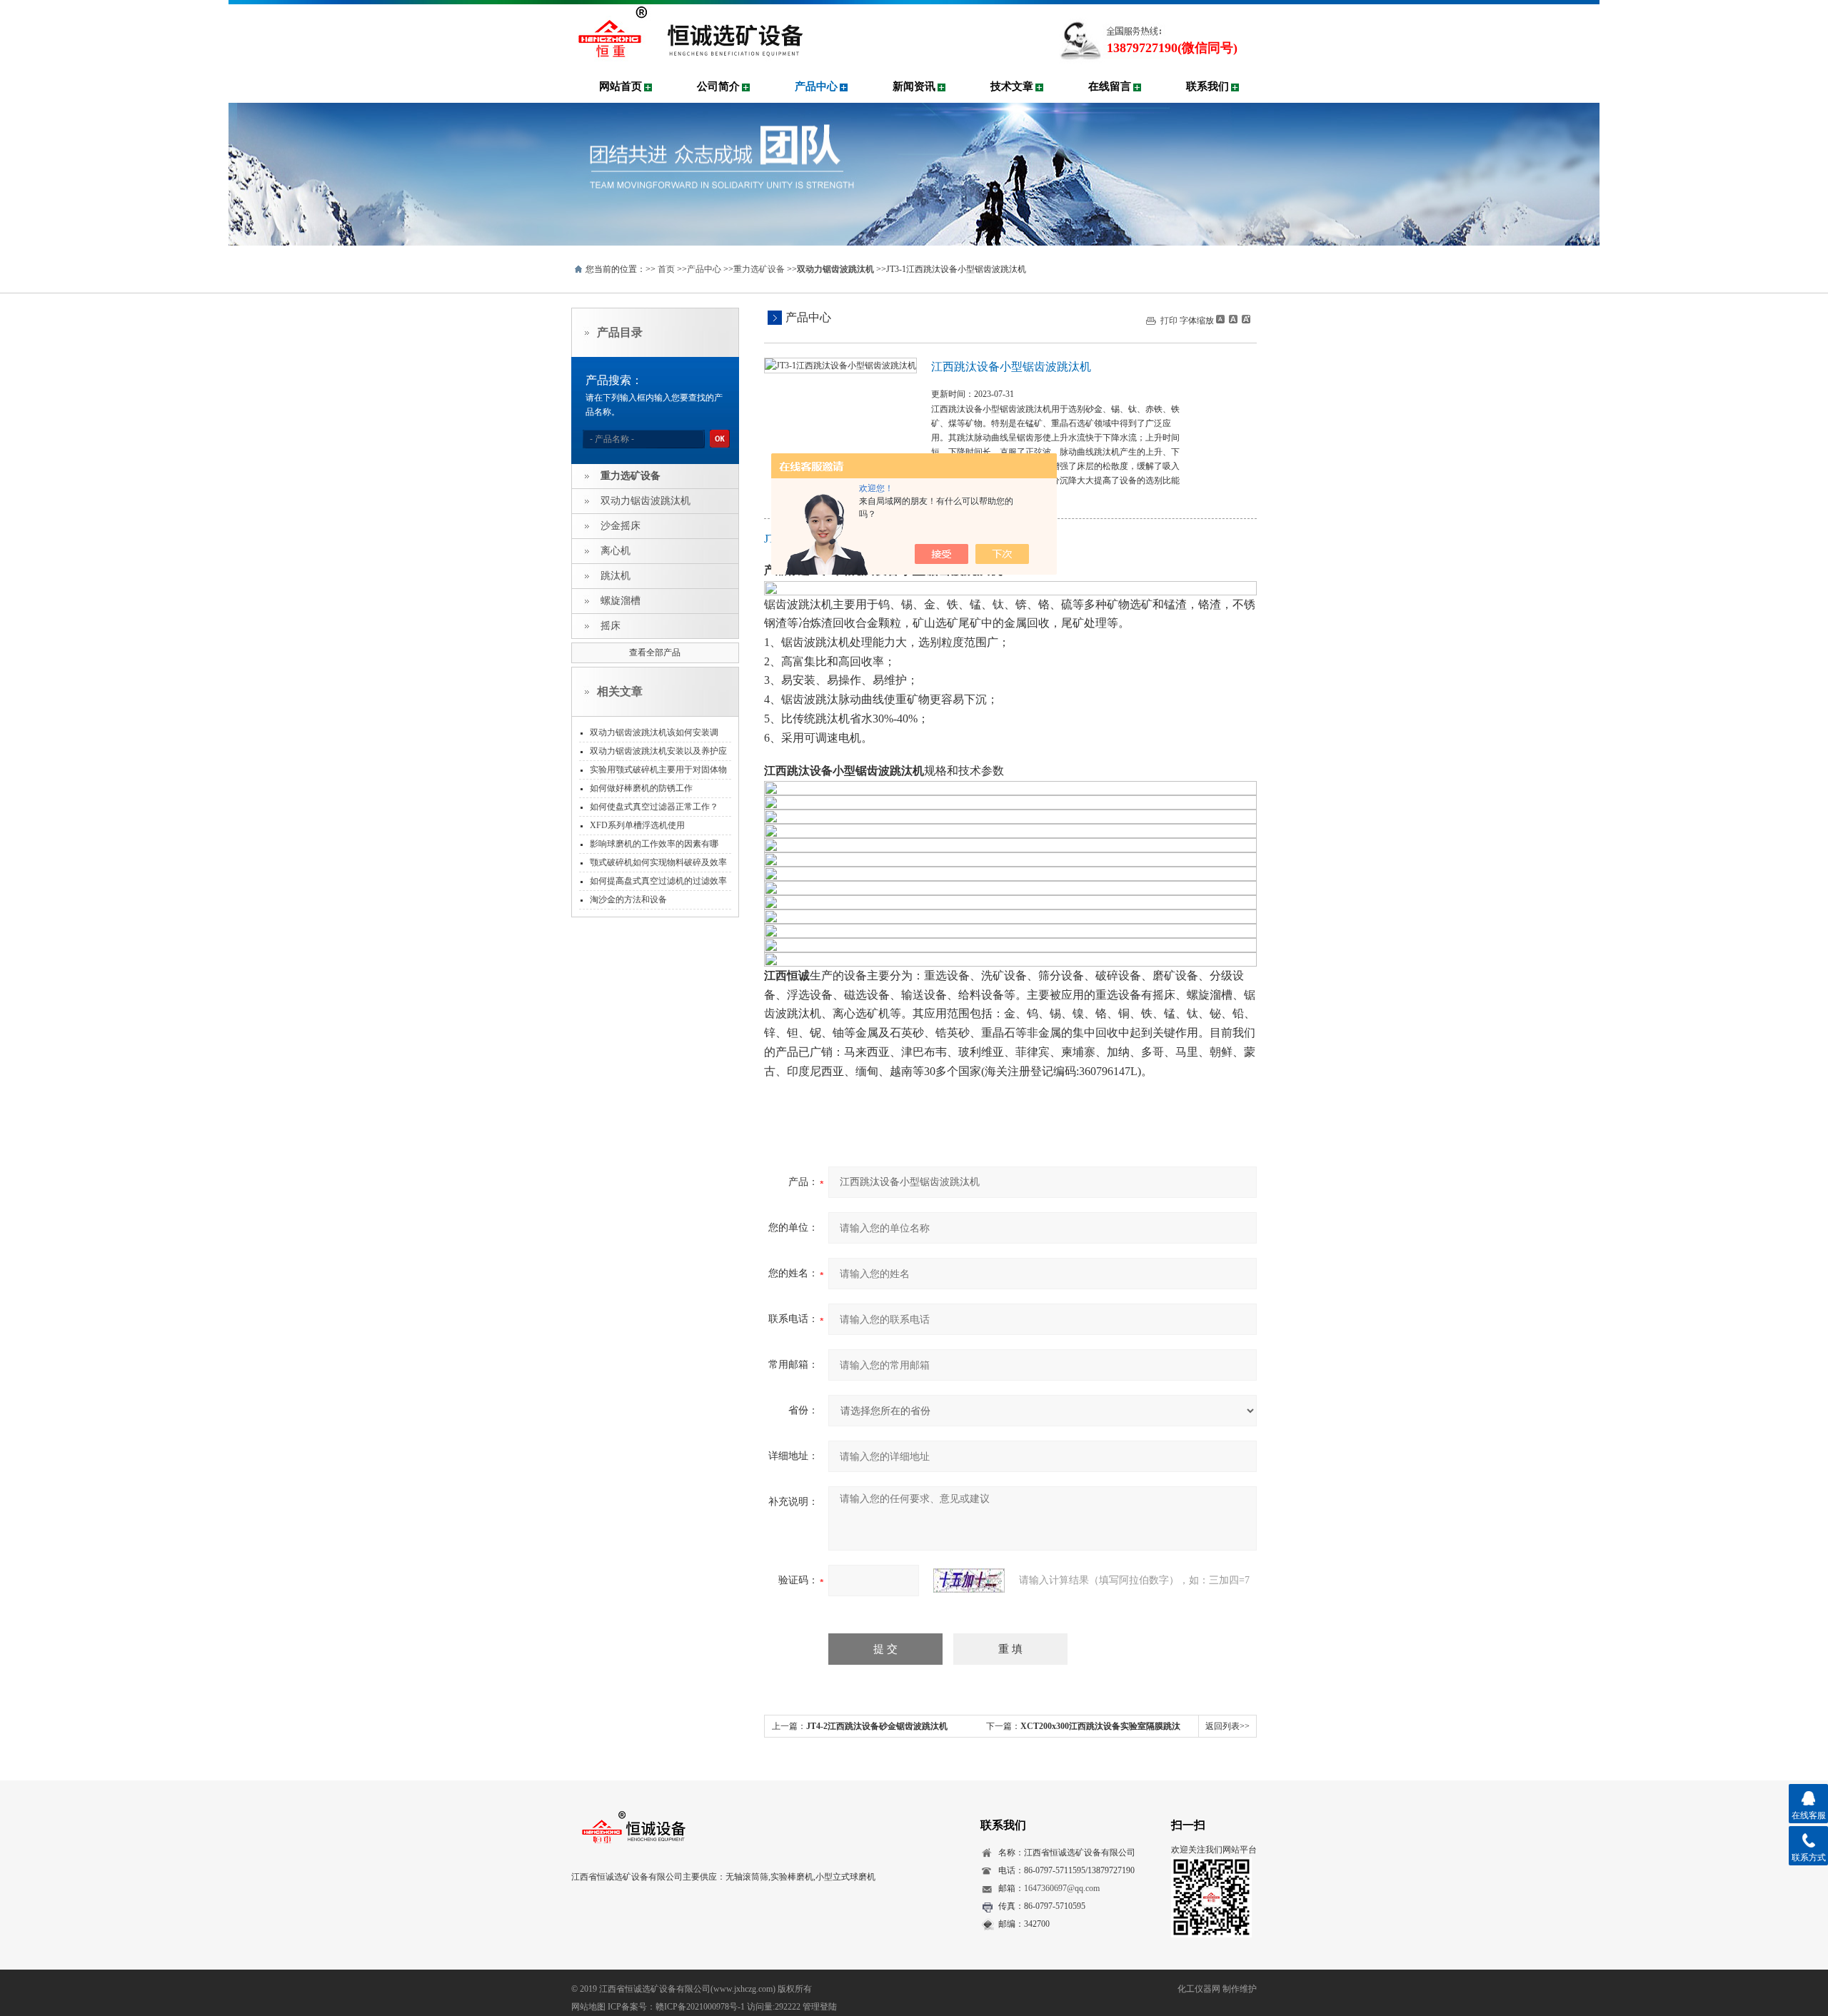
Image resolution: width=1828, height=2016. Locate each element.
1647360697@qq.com (1062, 1888)
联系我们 (1207, 86)
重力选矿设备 (759, 269)
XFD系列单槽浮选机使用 (637, 825)
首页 (666, 269)
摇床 (611, 626)
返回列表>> (1227, 1726)
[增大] (1245, 319)
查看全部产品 (655, 652)
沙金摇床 (621, 526)
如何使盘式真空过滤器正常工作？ (654, 807)
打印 (1169, 321)
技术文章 (1012, 86)
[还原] (1232, 319)
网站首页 (621, 86)
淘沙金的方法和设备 (628, 899)
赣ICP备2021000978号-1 (700, 2007)
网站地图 (588, 2007)
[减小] (1220, 319)
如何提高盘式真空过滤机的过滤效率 (658, 881)
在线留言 (1110, 86)
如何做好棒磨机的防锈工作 (641, 788)
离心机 (616, 551)
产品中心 (816, 86)
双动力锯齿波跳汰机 (646, 501)
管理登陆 (820, 2007)
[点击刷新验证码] (969, 1581)
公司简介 (718, 86)
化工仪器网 (1199, 1989)
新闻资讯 (914, 86)
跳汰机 (616, 576)
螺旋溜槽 (621, 601)
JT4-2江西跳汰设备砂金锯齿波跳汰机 (877, 1726)
